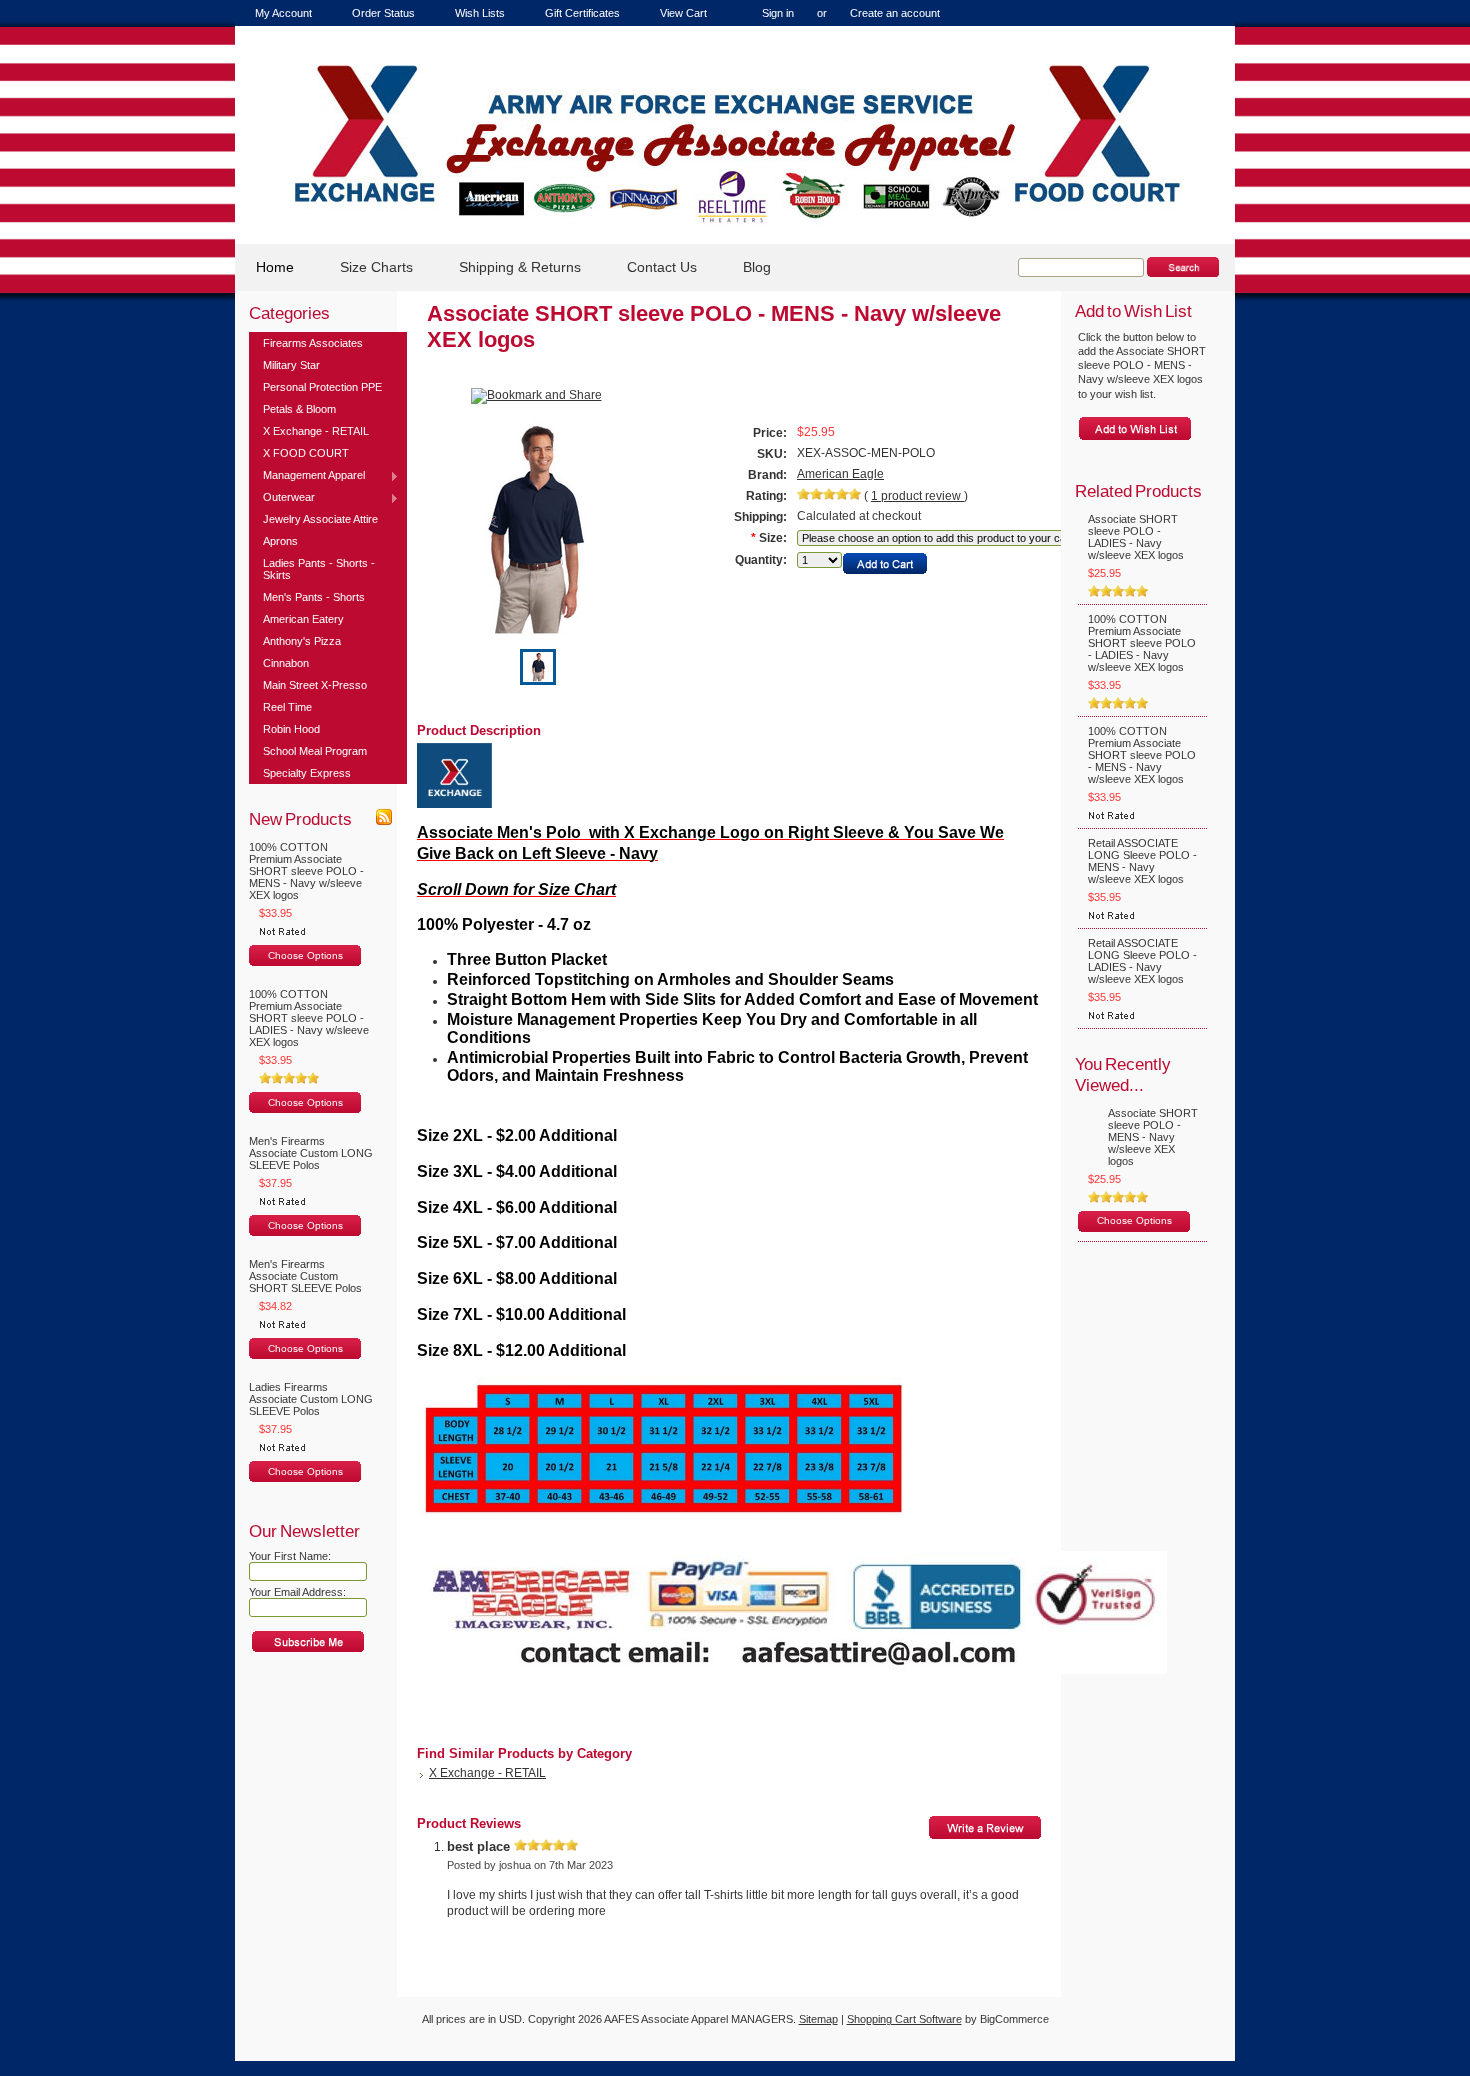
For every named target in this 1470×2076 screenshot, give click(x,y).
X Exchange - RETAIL (316, 431)
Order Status (383, 13)
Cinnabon (286, 663)
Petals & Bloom (299, 409)
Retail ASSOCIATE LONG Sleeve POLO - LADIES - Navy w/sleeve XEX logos (1142, 961)
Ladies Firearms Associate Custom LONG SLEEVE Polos (311, 1399)
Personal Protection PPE (322, 387)
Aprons (280, 541)
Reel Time (287, 707)
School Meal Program (315, 751)
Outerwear (282, 498)
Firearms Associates (313, 343)
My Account (283, 13)
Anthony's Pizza (302, 641)
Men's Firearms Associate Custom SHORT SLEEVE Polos (305, 1276)
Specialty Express (307, 773)
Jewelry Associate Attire (320, 519)
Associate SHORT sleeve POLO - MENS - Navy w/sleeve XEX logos (1153, 1137)
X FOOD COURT (306, 453)
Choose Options (305, 955)
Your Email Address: (297, 1592)
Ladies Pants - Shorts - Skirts (319, 569)
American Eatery (303, 619)
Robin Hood (291, 729)
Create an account (895, 13)
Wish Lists (480, 13)
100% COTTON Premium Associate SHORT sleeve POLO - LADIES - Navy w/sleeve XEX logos (309, 1018)
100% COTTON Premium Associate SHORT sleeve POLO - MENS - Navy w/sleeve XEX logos (306, 871)
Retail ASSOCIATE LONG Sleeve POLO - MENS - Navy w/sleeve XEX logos (1142, 861)
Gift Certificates (582, 13)
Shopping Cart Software (904, 2019)
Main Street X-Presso (315, 685)
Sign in (778, 13)
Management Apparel (307, 476)
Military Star (291, 365)
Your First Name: (290, 1556)
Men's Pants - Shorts (314, 597)
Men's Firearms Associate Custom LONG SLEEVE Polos (311, 1153)
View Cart (683, 13)
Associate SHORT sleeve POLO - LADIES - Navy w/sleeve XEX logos (1136, 537)
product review (917, 496)
